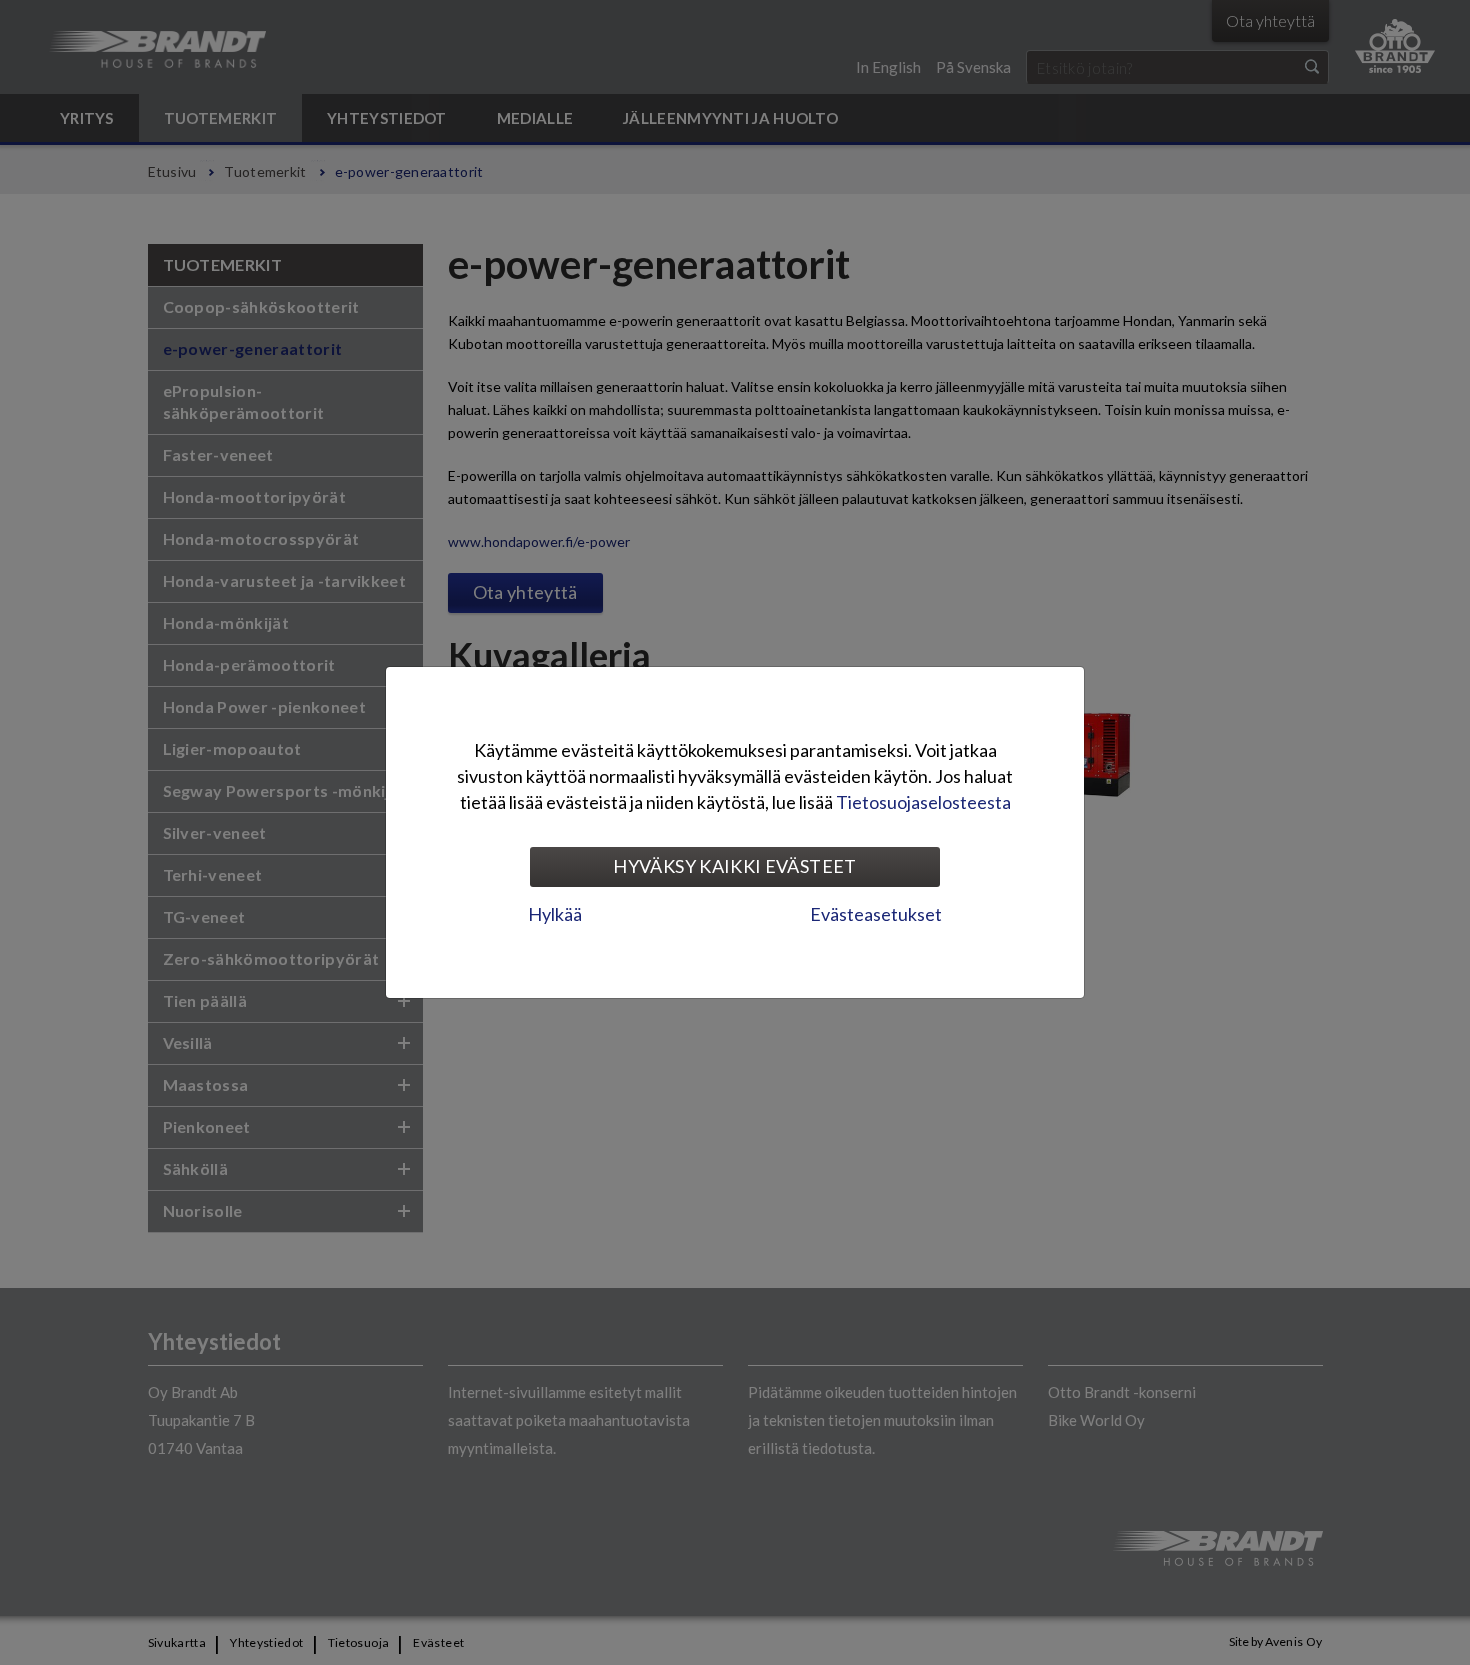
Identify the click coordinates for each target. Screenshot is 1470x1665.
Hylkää (555, 914)
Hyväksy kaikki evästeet (734, 866)
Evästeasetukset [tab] (876, 914)
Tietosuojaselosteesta (923, 802)
